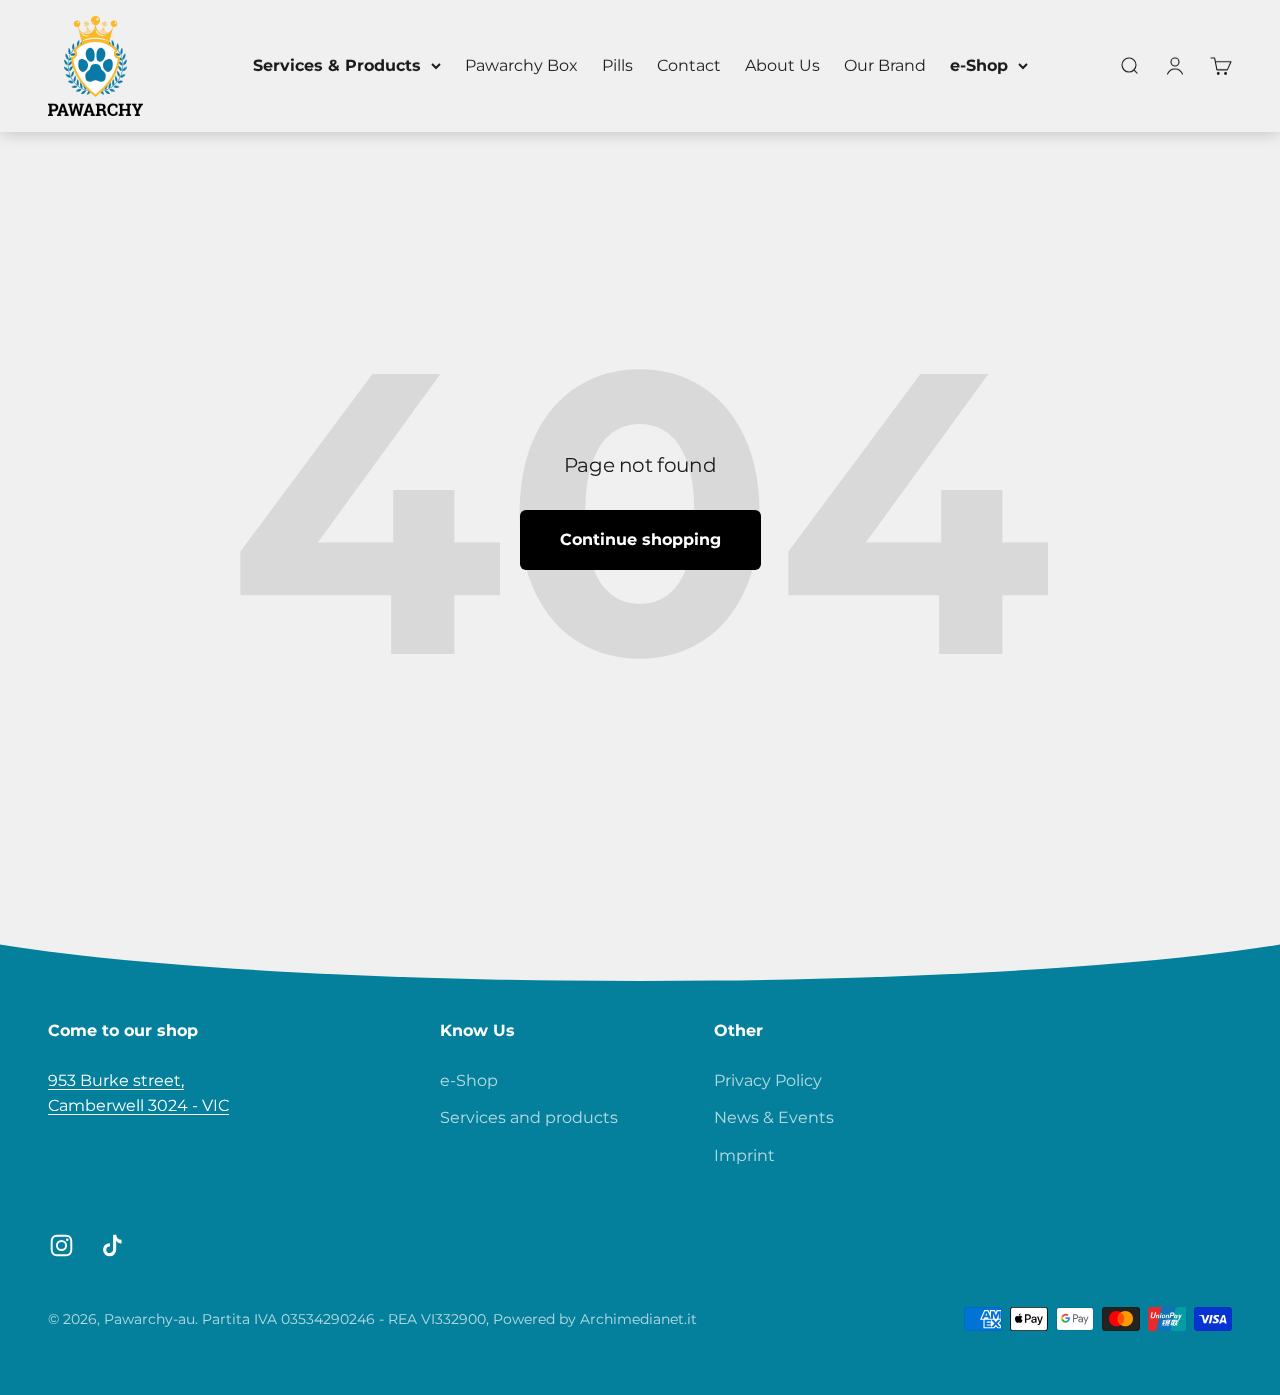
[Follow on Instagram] (61, 1245)
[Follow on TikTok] (112, 1245)
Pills (617, 65)
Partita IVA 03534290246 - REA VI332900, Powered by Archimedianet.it (449, 1319)
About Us (782, 65)
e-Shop (979, 65)
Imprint (744, 1155)
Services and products (529, 1117)
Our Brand (885, 65)
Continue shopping (640, 539)
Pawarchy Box (521, 65)
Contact (689, 65)
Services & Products (337, 65)
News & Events (774, 1117)
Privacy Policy (768, 1080)
